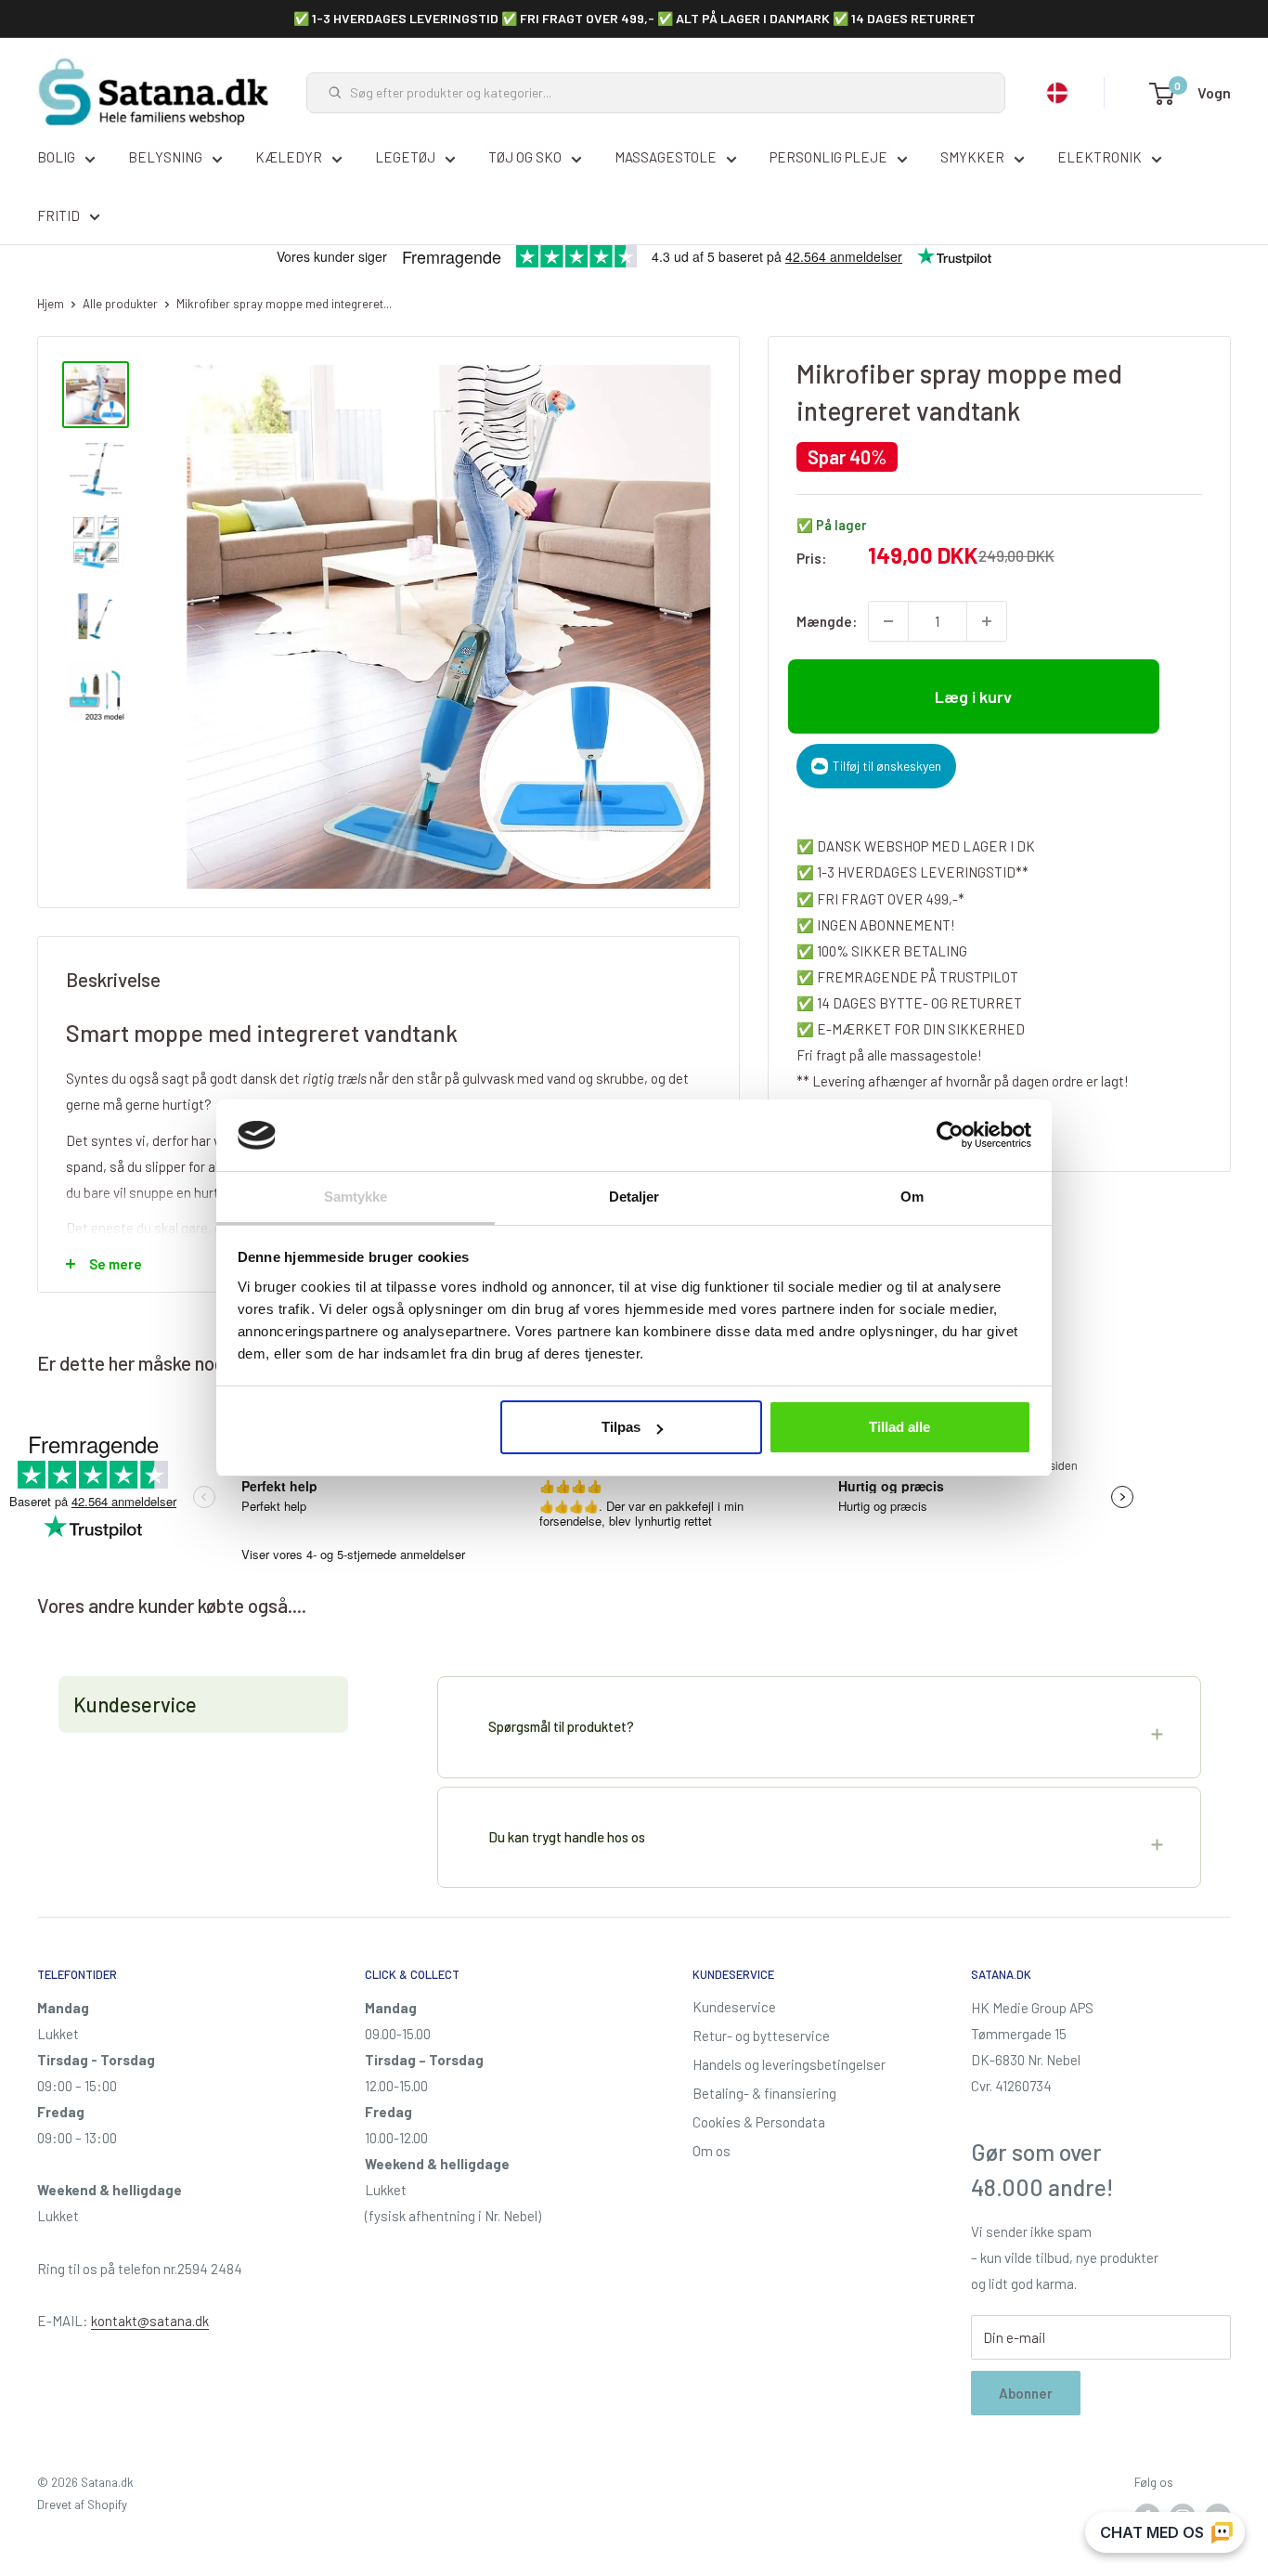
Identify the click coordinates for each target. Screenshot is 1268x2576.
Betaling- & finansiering (764, 2093)
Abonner (1026, 2393)
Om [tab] (912, 1197)
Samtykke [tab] (356, 1197)
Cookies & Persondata (759, 2122)
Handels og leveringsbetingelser (789, 2064)
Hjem (51, 304)
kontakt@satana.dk (150, 2321)
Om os (712, 2151)
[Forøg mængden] (987, 621)
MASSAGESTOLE (666, 157)
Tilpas (621, 1427)
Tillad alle (899, 1427)
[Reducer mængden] (888, 621)
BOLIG (56, 157)
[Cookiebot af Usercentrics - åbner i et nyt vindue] (950, 1135)
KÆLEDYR (289, 157)
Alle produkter (120, 304)
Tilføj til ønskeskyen (887, 766)
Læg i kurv (973, 696)
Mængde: (827, 621)
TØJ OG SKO (525, 157)
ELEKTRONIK (1100, 157)
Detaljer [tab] (634, 1197)
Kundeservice (734, 2007)
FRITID (58, 215)
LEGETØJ (405, 157)
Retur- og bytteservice (761, 2036)
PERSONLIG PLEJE (828, 157)
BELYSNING (165, 157)
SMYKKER (972, 157)
